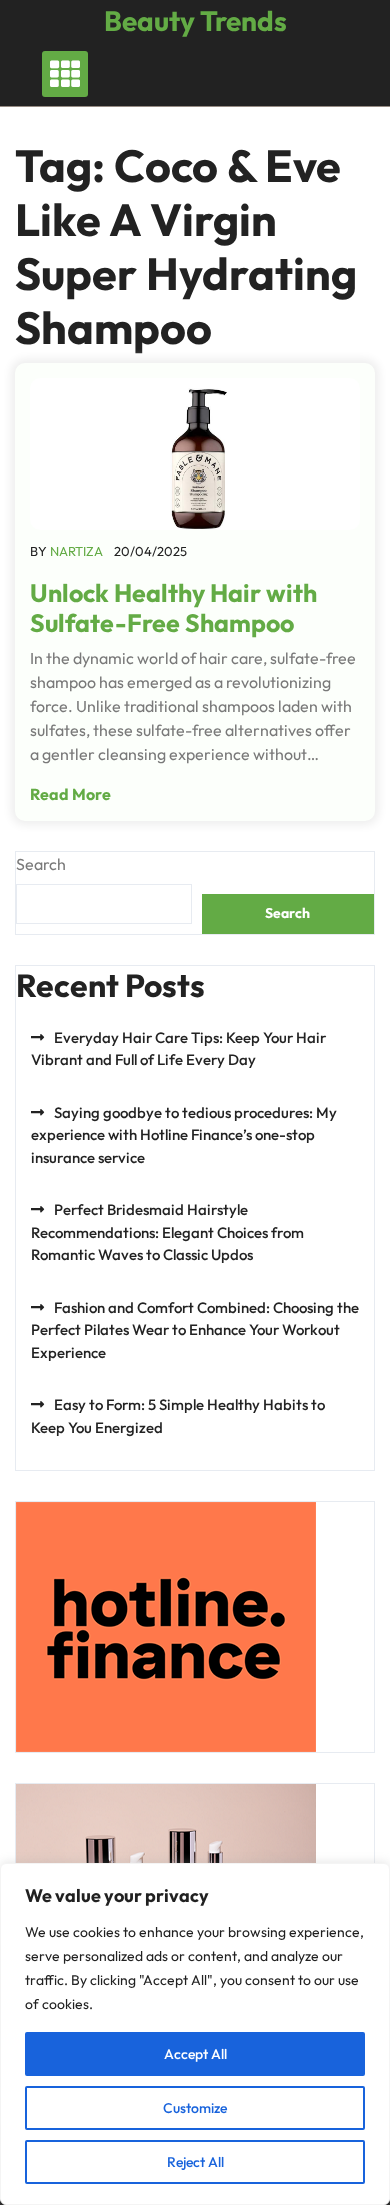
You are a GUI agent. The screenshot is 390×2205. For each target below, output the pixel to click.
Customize (195, 2108)
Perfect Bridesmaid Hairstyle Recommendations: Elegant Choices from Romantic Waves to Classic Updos (167, 1232)
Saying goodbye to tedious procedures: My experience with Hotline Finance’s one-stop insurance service (184, 1135)
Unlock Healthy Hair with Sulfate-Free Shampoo (173, 608)
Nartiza (76, 551)
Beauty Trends (195, 20)
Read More (70, 794)
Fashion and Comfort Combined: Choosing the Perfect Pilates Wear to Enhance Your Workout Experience (195, 1330)
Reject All (195, 2162)
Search (41, 864)
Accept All (195, 2054)
